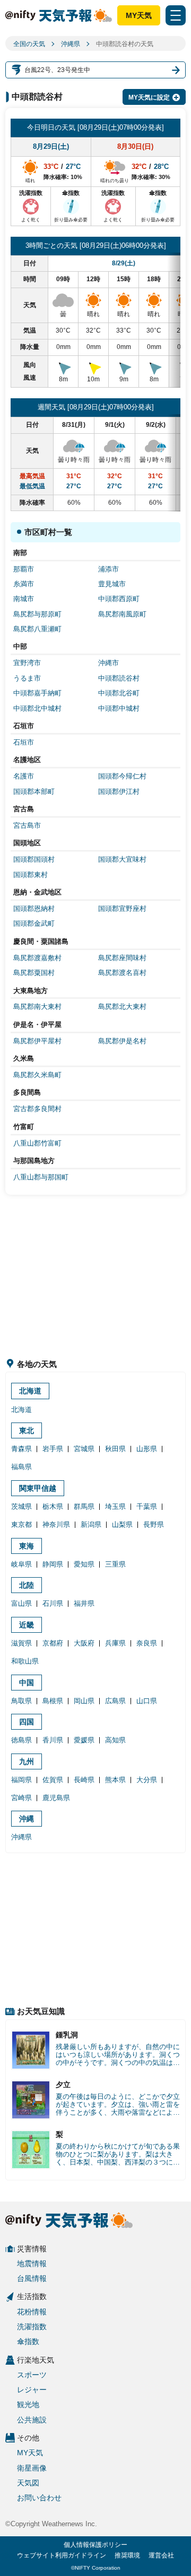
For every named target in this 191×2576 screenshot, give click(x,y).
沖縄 (27, 1819)
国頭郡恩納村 (34, 909)
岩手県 (53, 1449)
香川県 (53, 1740)
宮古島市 (27, 825)
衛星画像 (32, 2468)
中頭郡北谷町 (119, 693)
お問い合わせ (39, 2498)
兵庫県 (115, 1643)
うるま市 (27, 678)
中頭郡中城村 (119, 708)
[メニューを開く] (176, 15)
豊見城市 (112, 584)
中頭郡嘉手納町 (37, 693)
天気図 (28, 2483)
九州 (27, 1761)
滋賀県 (21, 1643)
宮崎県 (21, 1798)
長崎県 (84, 1780)
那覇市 (24, 569)
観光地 (28, 2404)
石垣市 (24, 742)
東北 (27, 1430)
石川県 (53, 1603)
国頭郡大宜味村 (122, 859)
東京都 (21, 1524)
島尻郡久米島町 (37, 1075)
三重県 (115, 1564)
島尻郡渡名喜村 (122, 973)
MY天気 (139, 15)
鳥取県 (21, 1701)
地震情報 (32, 2264)
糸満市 (24, 584)
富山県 (21, 1603)
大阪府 (84, 1643)
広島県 (115, 1701)
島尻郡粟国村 (34, 973)
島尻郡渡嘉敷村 (37, 958)
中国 (27, 1683)
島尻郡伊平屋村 (37, 1041)
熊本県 (115, 1780)
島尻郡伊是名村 (122, 1041)
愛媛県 (84, 1740)
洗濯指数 (32, 2327)
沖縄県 (71, 44)
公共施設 (32, 2420)
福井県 (84, 1603)
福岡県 (21, 1780)
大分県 (147, 1780)
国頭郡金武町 (34, 923)
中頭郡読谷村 (119, 678)
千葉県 (147, 1506)
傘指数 (28, 2341)
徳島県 (21, 1740)
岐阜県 (21, 1564)
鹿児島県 (56, 1798)
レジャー (32, 2390)
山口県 (147, 1701)
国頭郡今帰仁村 (122, 776)
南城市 (24, 599)
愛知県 (84, 1564)
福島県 (21, 1467)
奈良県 (147, 1643)
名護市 (24, 776)
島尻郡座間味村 (122, 958)
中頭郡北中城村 (37, 708)
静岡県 (53, 1564)
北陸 (27, 1585)
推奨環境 (127, 2555)
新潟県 (91, 1524)
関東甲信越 (38, 1488)
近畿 (27, 1625)
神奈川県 (56, 1524)
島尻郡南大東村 (37, 1007)
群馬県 (84, 1506)
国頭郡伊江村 (119, 791)
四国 (27, 1722)
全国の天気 (29, 44)
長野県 (154, 1524)
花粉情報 (32, 2312)
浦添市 (108, 569)
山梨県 (122, 1524)
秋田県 (115, 1449)
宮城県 (84, 1449)
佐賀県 (53, 1780)
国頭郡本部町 (34, 791)
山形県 (147, 1449)
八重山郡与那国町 (41, 1177)
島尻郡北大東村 (122, 1007)
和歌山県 (25, 1661)
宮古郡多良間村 (37, 1109)
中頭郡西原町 (119, 599)
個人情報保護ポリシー (95, 2545)
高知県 (115, 1740)
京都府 (53, 1643)
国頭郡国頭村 (34, 859)
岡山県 (84, 1701)
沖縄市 (108, 663)
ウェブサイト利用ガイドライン (62, 2555)
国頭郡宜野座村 (122, 909)
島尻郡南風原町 (122, 614)
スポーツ (32, 2375)
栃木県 (53, 1506)
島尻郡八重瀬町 (37, 629)
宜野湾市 (27, 663)
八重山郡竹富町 (37, 1143)
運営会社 (161, 2555)
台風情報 (32, 2278)
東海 (27, 1546)
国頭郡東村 (31, 875)
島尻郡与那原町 (37, 614)
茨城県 (21, 1506)
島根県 (53, 1701)
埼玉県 (115, 1506)
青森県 (21, 1449)
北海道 (30, 1391)
